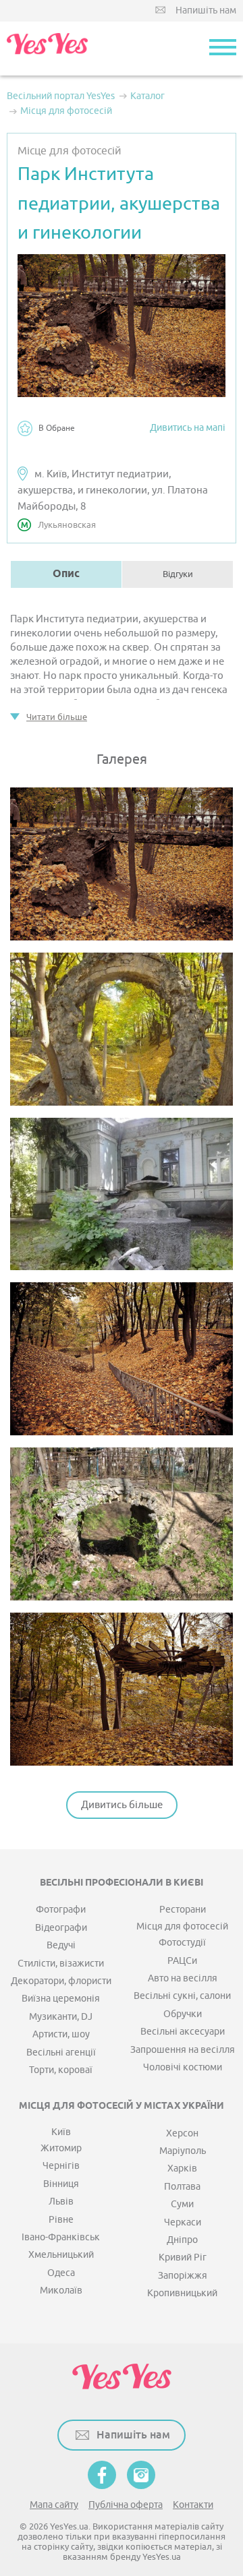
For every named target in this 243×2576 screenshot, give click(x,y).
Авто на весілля (183, 1978)
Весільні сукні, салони (182, 1996)
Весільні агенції (61, 2053)
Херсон (182, 2133)
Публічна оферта (126, 2505)
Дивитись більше (122, 1805)
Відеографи (61, 1928)
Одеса (61, 2273)
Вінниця (61, 2184)
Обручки (183, 2014)
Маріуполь (183, 2151)
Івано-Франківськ (61, 2237)
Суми (182, 2204)
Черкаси (183, 2222)
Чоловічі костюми (183, 2067)
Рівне (61, 2220)
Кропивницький (182, 2293)
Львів (61, 2201)
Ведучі (61, 1945)
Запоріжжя (183, 2276)
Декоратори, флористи (61, 1981)
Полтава (182, 2187)
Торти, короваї (61, 2070)
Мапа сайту (54, 2505)
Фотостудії (182, 1943)
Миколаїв (61, 2290)
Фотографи (61, 1910)
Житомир (61, 2148)
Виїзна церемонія (61, 1999)
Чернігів (61, 2166)
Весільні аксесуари (183, 2032)
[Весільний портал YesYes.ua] (47, 49)
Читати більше (57, 717)
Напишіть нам (206, 10)
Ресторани (183, 1910)
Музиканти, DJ (61, 2017)
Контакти (193, 2505)
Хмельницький (61, 2255)
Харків (182, 2168)
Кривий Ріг (183, 2257)
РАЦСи (182, 1961)
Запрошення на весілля (183, 2050)
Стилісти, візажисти (61, 1964)
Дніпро (182, 2240)
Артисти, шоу (61, 2034)
